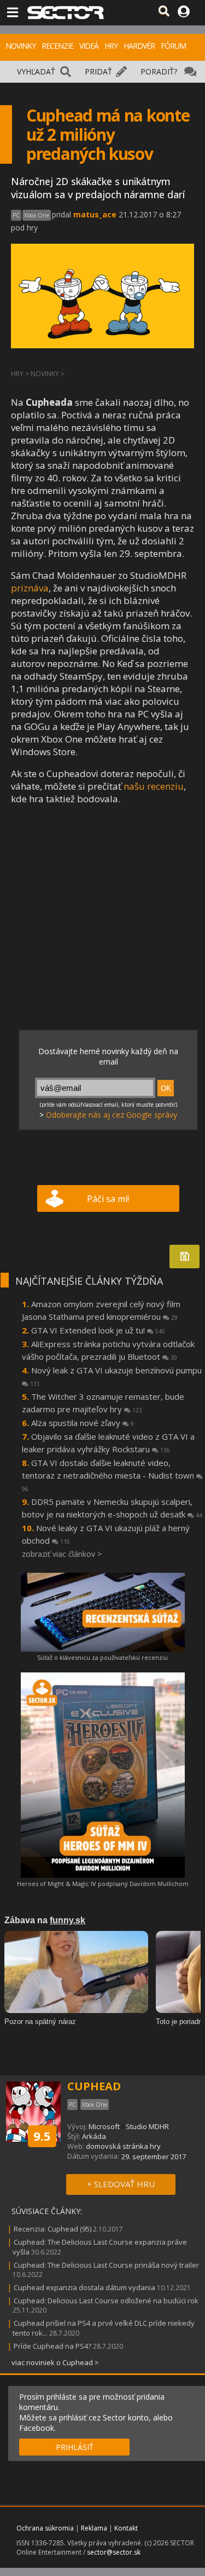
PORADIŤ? (159, 71)
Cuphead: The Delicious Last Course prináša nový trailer (106, 2265)
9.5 (42, 2136)
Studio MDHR (147, 2126)
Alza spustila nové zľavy (83, 1423)
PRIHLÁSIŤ (75, 2447)
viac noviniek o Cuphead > (55, 2362)
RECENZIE (57, 46)
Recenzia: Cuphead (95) (52, 2229)
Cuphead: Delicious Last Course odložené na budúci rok (106, 2301)
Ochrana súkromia (45, 2528)
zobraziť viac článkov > (62, 1554)
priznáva (30, 588)
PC (16, 215)
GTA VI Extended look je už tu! (98, 1330)
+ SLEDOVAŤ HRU (121, 2184)
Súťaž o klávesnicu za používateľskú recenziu (102, 1657)
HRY (111, 46)
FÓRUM (173, 46)
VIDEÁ (89, 46)
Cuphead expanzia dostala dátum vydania (84, 2287)
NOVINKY (20, 46)
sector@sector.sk (114, 2552)
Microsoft (104, 2126)
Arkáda (94, 2136)
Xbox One (37, 215)
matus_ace (95, 214)
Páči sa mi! (108, 1199)
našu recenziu (154, 786)
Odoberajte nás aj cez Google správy (112, 1115)
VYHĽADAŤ (36, 71)
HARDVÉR (139, 46)
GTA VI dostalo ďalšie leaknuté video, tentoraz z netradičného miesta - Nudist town (109, 1475)
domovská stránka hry (123, 2146)
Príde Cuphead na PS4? (52, 2346)
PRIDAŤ (98, 71)
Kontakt (126, 2528)
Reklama (94, 2528)
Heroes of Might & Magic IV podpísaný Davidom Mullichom (103, 1884)
